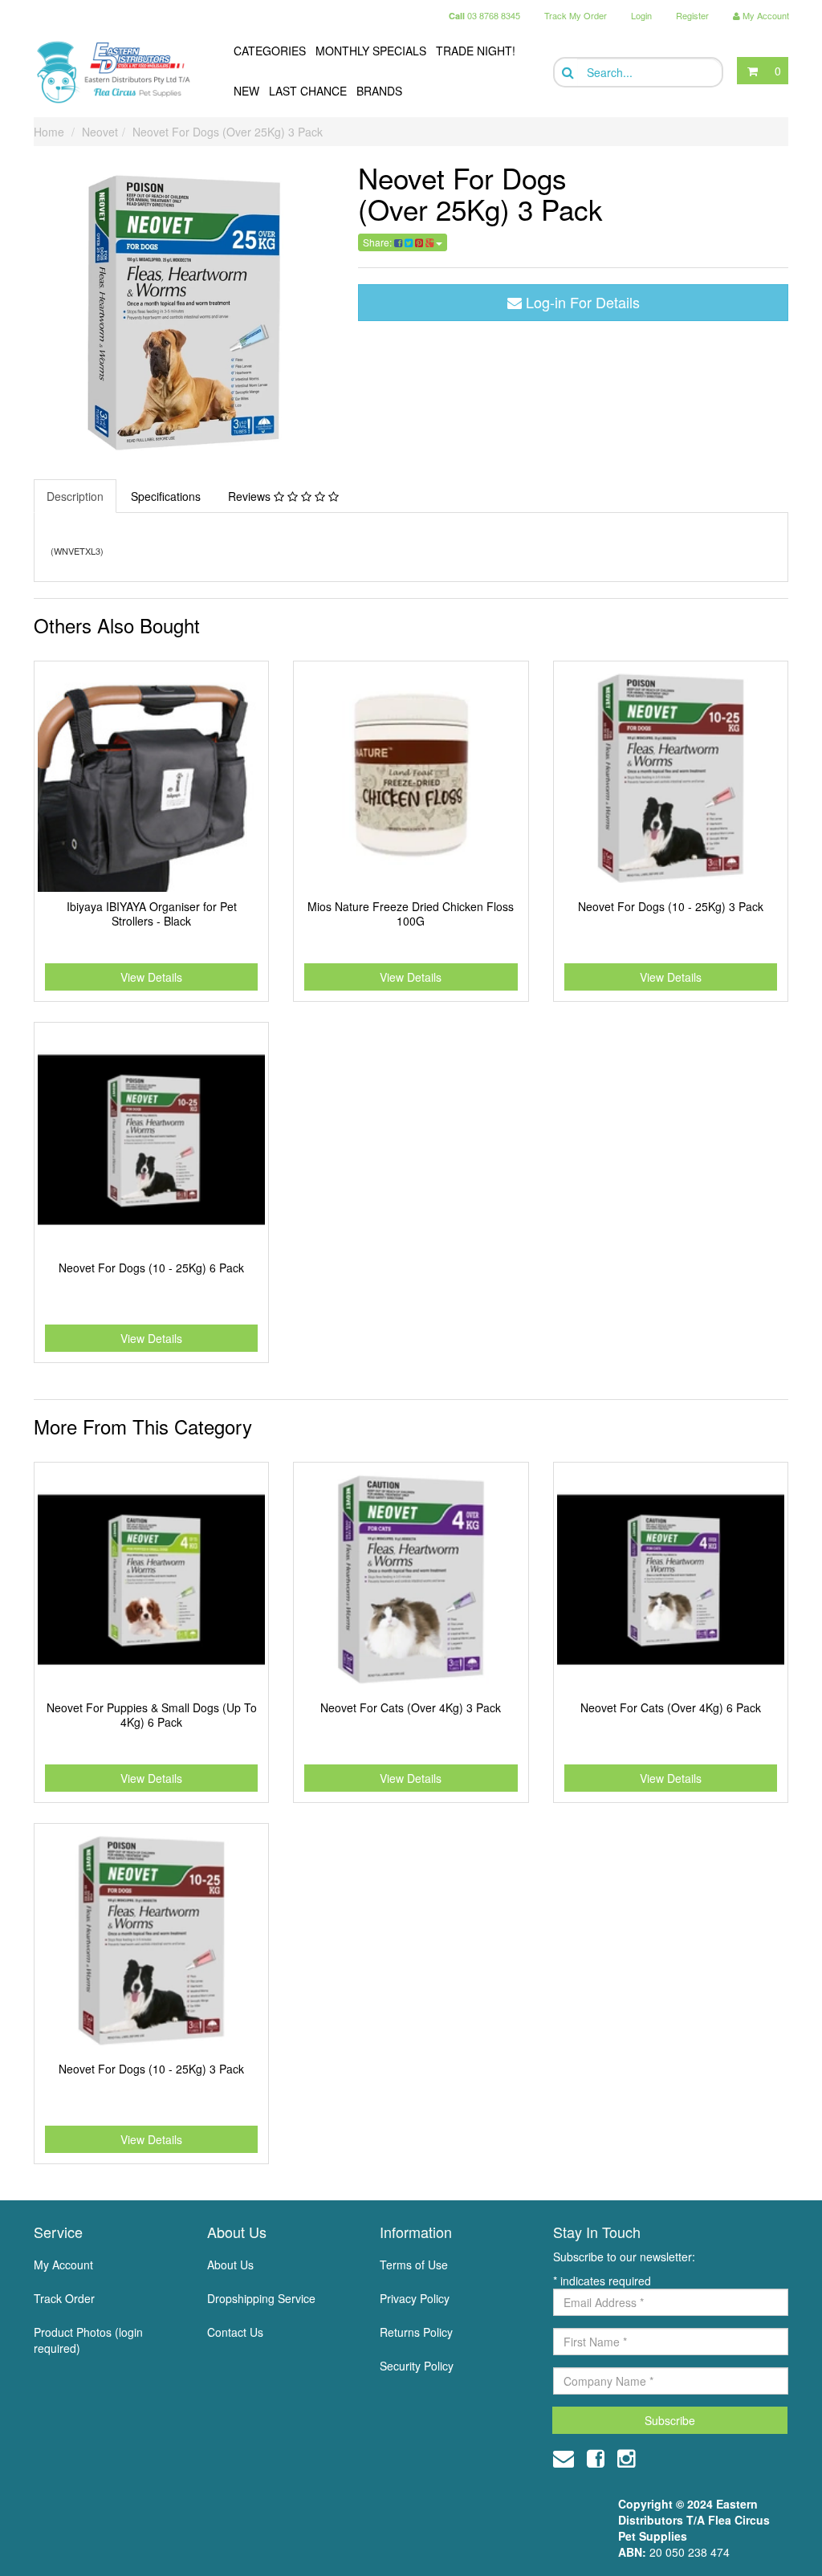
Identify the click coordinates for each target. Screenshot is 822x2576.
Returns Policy (416, 2332)
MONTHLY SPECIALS (371, 51)
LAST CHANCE (308, 91)
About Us (230, 2265)
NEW (246, 91)
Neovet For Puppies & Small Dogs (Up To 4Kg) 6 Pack (152, 1715)
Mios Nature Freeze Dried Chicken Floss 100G (411, 914)
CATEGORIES (270, 51)
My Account (63, 2265)
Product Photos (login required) (88, 2340)
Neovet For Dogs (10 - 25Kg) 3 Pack (671, 906)
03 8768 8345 (484, 15)
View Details (151, 977)
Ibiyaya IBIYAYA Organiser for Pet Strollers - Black (152, 914)
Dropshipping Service (261, 2298)
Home (49, 132)
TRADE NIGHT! (476, 51)
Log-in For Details (581, 302)
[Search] (566, 73)
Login (641, 15)
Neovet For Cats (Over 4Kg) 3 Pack (411, 1707)
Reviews (251, 496)
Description (75, 496)
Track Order (64, 2298)
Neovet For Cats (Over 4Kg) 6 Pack (671, 1707)
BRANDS (379, 91)
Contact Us (235, 2332)
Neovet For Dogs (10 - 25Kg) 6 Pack (151, 1268)
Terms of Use (414, 2265)
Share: (378, 242)
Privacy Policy (415, 2298)
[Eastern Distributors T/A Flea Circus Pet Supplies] (119, 72)
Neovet (100, 132)
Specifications (166, 496)
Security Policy (417, 2366)
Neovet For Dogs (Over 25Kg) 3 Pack (228, 132)
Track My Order (576, 15)
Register (692, 15)
